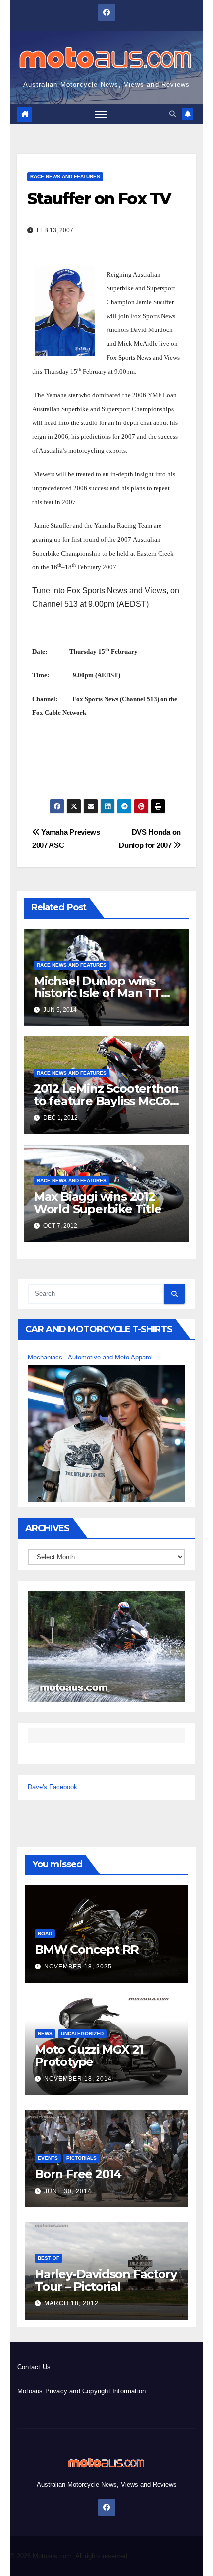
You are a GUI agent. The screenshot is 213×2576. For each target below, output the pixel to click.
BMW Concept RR (87, 1949)
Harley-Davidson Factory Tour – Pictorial (106, 2280)
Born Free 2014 (78, 2174)
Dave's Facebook (53, 1787)
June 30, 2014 (68, 2191)
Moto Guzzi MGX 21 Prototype (89, 2056)
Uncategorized (82, 2034)
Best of (49, 2258)
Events (48, 2158)
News (45, 2034)
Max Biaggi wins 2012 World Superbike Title (98, 1203)
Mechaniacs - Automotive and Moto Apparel (90, 1357)
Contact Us (34, 2367)
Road (45, 1934)
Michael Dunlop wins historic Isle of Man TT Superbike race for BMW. (106, 993)
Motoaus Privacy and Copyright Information (81, 2391)
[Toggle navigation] (101, 114)
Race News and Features (65, 176)
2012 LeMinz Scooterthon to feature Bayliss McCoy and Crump (106, 1101)
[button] (173, 114)
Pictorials (81, 2158)
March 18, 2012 (71, 2303)
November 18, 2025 (78, 1967)
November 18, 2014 (78, 2079)
